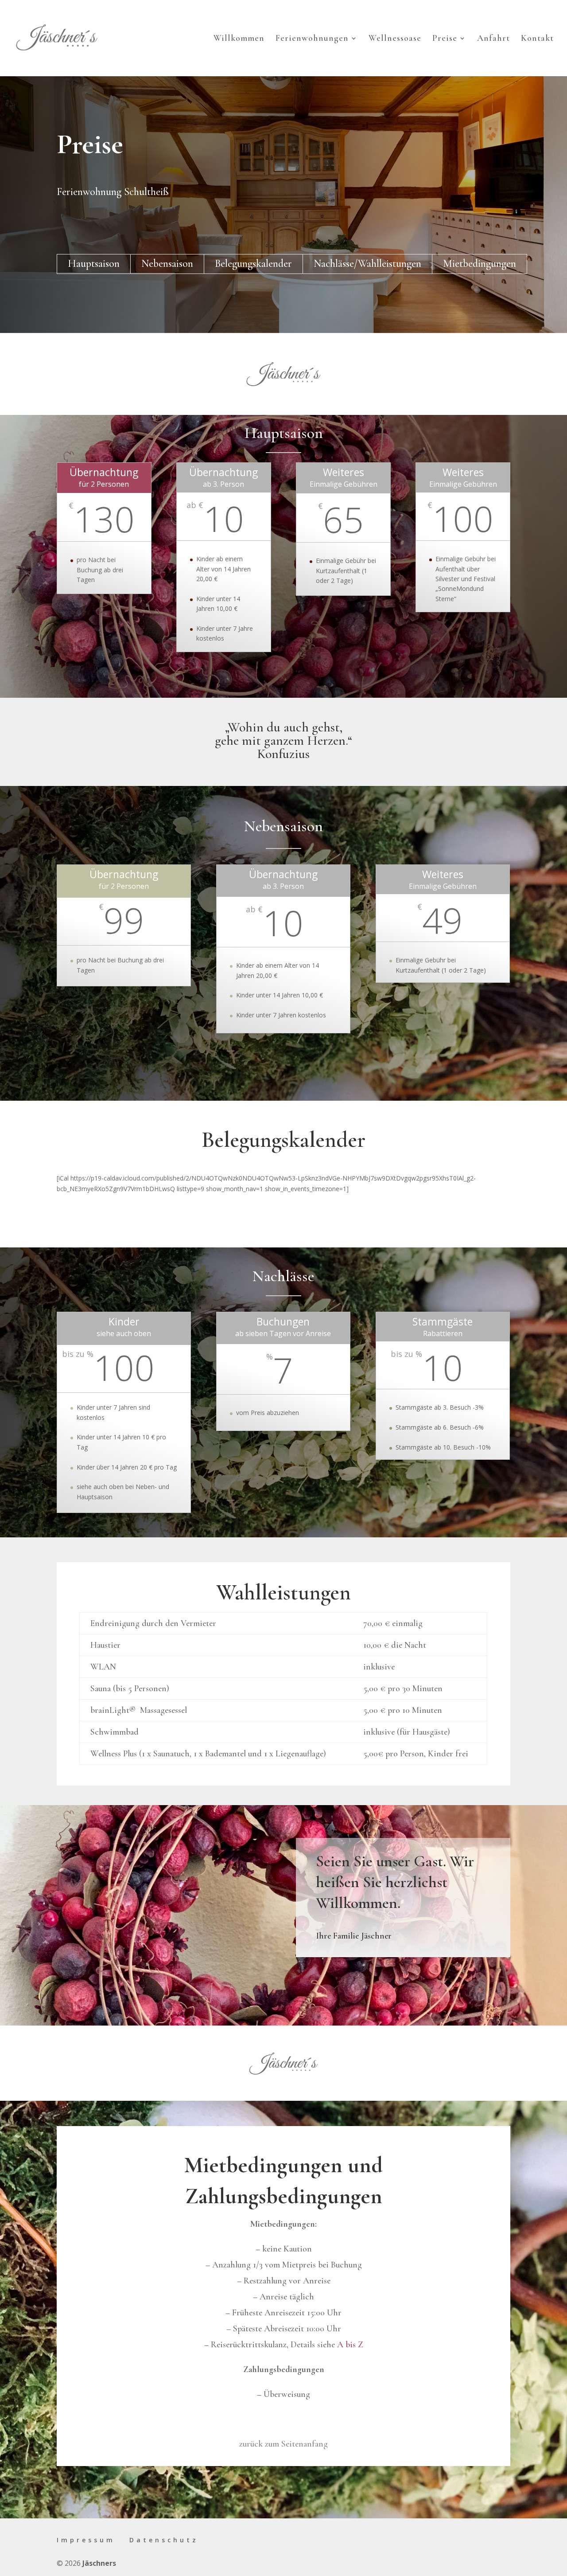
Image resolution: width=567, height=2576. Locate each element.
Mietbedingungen (480, 264)
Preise (445, 39)
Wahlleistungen (390, 264)
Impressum (86, 2540)
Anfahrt (493, 39)
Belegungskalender (253, 264)
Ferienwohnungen (312, 39)
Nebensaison (167, 264)
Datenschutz (164, 2540)
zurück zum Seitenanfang (283, 2444)
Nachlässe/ (336, 264)
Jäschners (99, 2563)
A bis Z (350, 2345)
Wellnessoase (395, 39)
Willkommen (239, 39)
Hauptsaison (94, 264)
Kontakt (537, 39)
